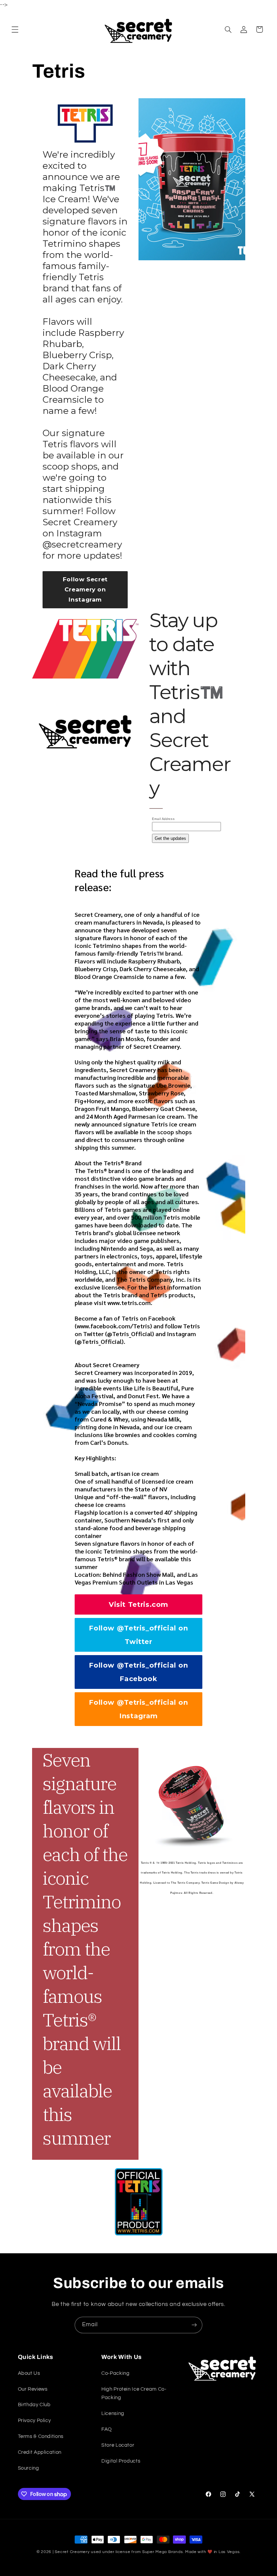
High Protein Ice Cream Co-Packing (134, 2394)
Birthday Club (34, 2405)
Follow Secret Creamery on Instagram (85, 589)
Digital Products (121, 2461)
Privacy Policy (34, 2421)
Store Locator (118, 2445)
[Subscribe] (194, 2325)
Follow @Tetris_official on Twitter (138, 1635)
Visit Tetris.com (138, 1604)
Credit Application (40, 2452)
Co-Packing (115, 2373)
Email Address (163, 819)
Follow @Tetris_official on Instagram (138, 1709)
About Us (29, 2373)
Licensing (113, 2413)
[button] (15, 29)
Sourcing (29, 2468)
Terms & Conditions (41, 2436)
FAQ (107, 2429)
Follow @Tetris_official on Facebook (138, 1672)
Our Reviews (33, 2389)
